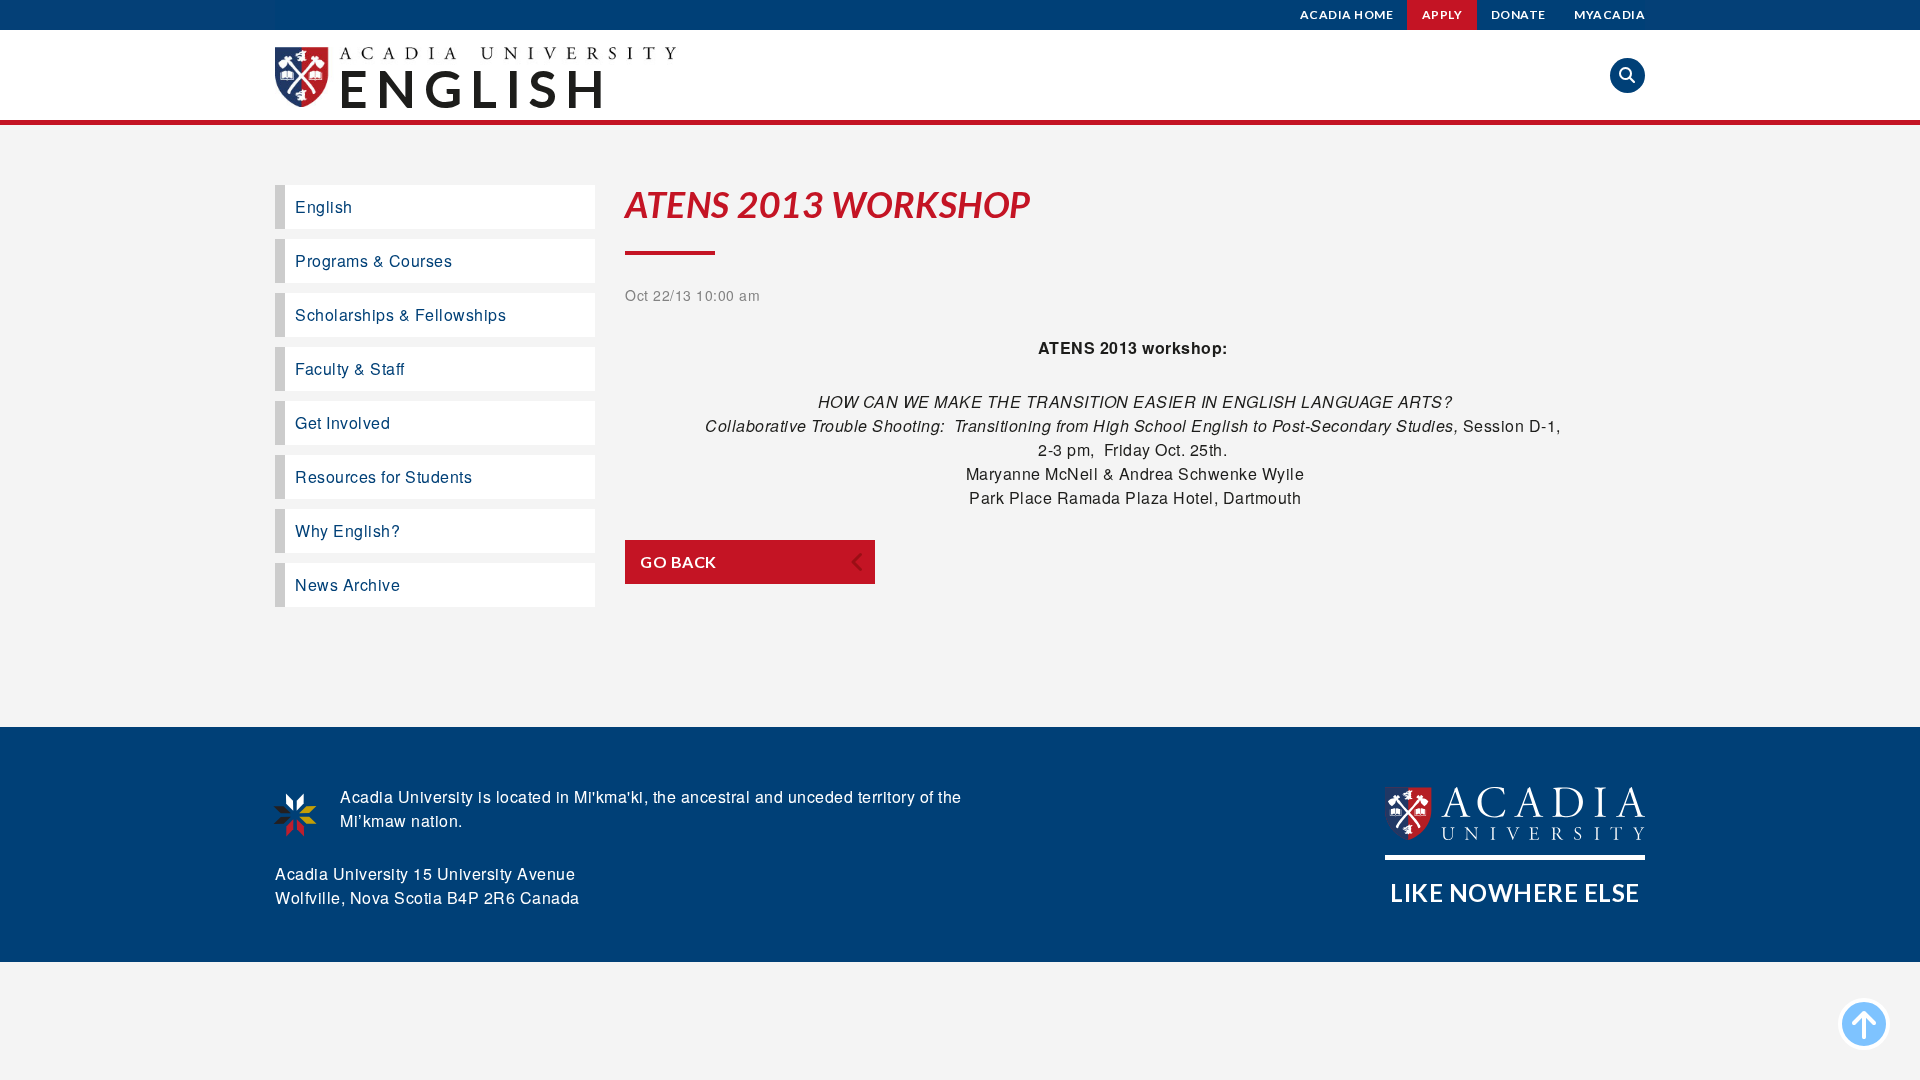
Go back (678, 561)
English (475, 88)
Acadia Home (1347, 14)
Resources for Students (383, 476)
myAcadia (1609, 14)
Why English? (347, 530)
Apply (1442, 14)
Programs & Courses (373, 260)
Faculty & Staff (350, 368)
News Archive (347, 584)
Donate (1518, 14)
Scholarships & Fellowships (400, 314)
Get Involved (342, 422)
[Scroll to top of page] (1864, 1024)
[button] (1627, 75)
